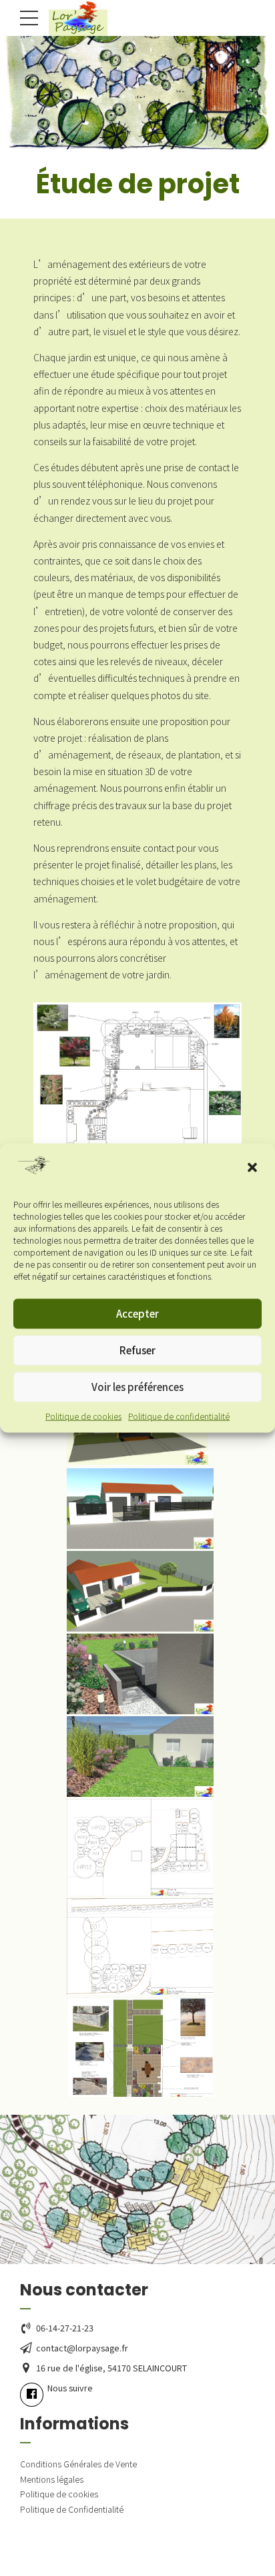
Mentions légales (52, 2479)
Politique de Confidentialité (72, 2509)
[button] (254, 1169)
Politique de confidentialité (179, 1415)
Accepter (137, 1313)
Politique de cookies (83, 1415)
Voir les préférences (137, 1387)
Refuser (137, 1350)
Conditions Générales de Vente (78, 2464)
